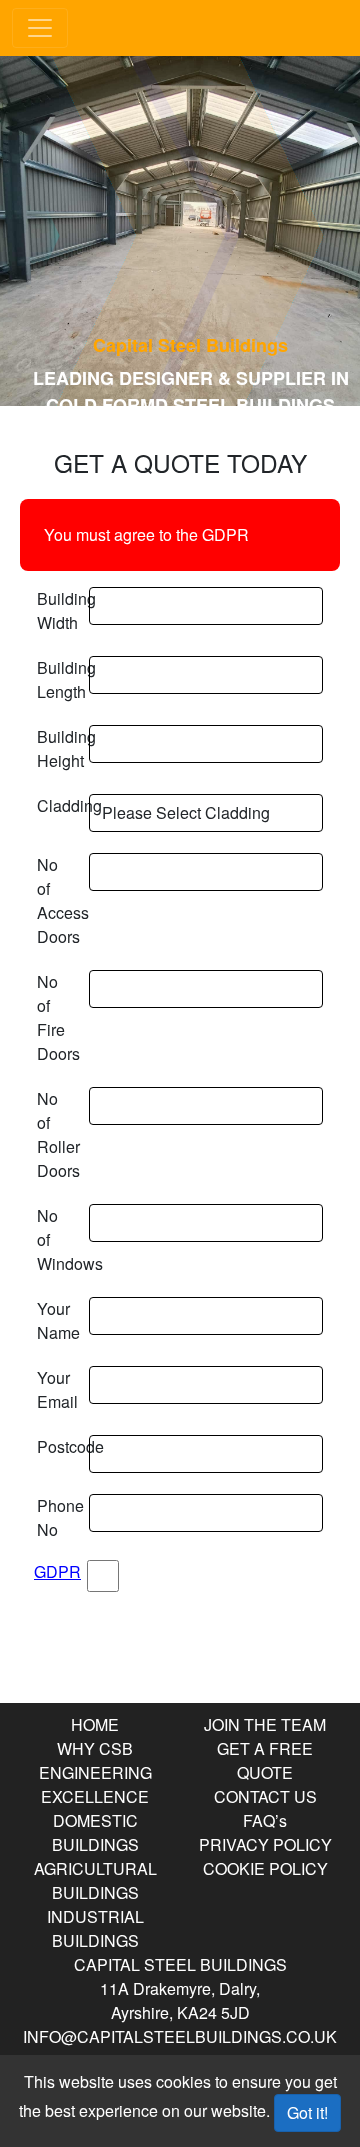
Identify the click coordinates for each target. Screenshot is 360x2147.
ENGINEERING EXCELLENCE (95, 1784)
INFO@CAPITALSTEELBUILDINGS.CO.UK (180, 2036)
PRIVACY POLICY (265, 1844)
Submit (180, 1649)
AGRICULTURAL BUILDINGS (95, 1880)
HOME (95, 1724)
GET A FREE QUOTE (265, 1760)
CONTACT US (265, 1796)
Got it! (307, 2112)
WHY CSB (95, 1748)
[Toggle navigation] (40, 28)
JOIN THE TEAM (265, 1724)
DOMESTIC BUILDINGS (95, 1832)
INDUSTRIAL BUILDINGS (95, 1928)
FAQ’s (265, 1820)
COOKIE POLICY (265, 1868)
